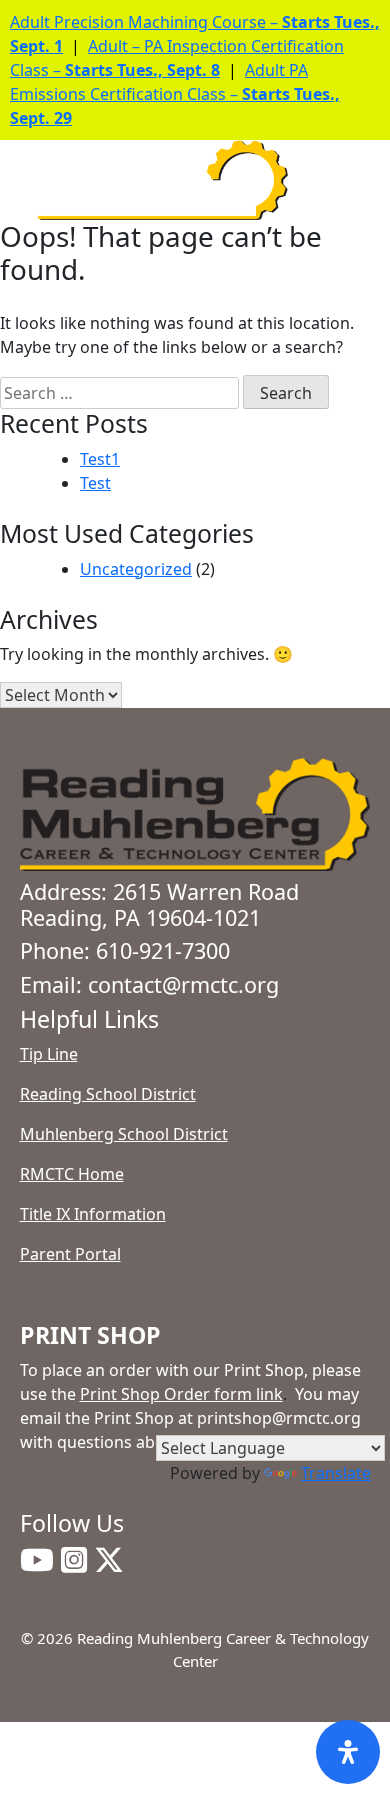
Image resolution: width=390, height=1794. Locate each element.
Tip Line (49, 1054)
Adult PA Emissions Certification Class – (175, 94)
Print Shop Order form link (181, 1394)
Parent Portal (70, 1254)
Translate (336, 1473)
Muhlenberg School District (124, 1134)
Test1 (100, 459)
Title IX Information (93, 1214)
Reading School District (108, 1094)
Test (95, 483)
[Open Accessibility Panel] (348, 1752)
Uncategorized (136, 569)
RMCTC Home (72, 1174)
